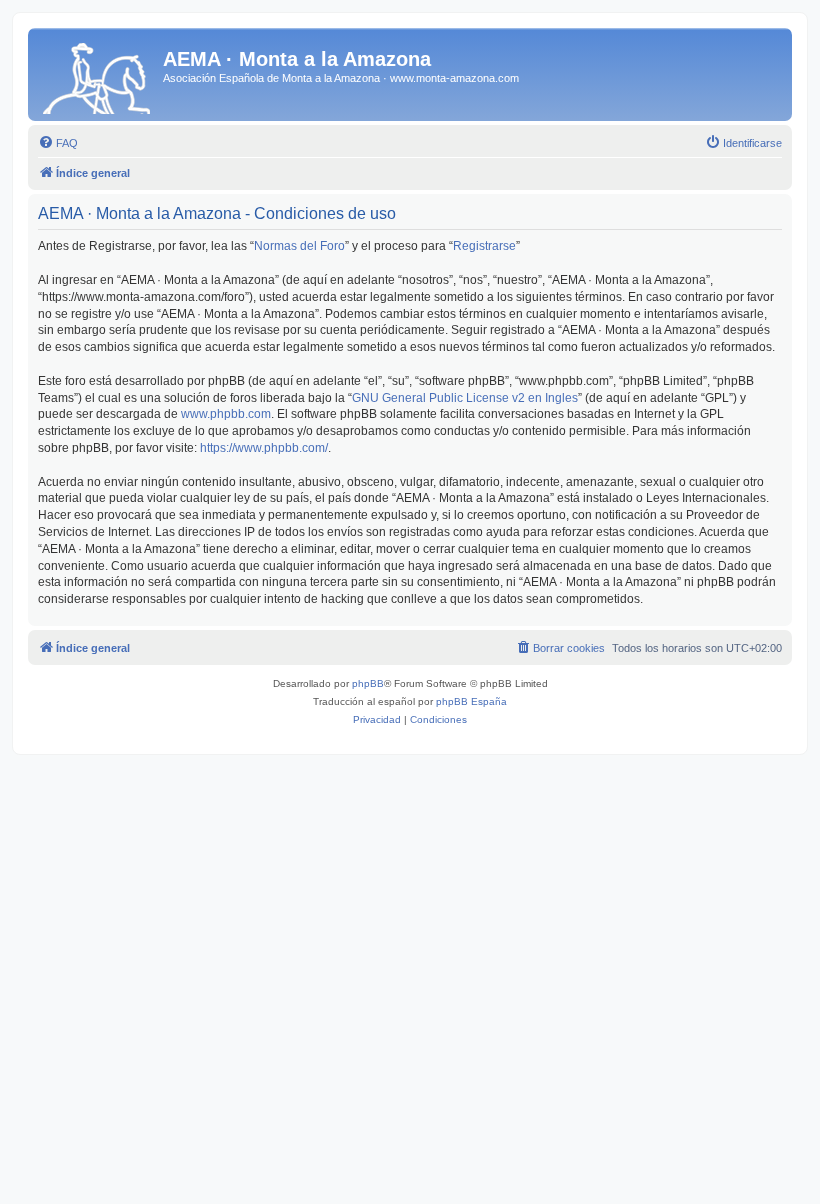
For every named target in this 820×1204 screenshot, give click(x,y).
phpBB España (471, 701)
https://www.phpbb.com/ (264, 448)
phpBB (368, 683)
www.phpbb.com (226, 414)
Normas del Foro (299, 246)
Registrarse (484, 246)
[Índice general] (98, 74)
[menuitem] (58, 143)
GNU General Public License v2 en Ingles (465, 398)
